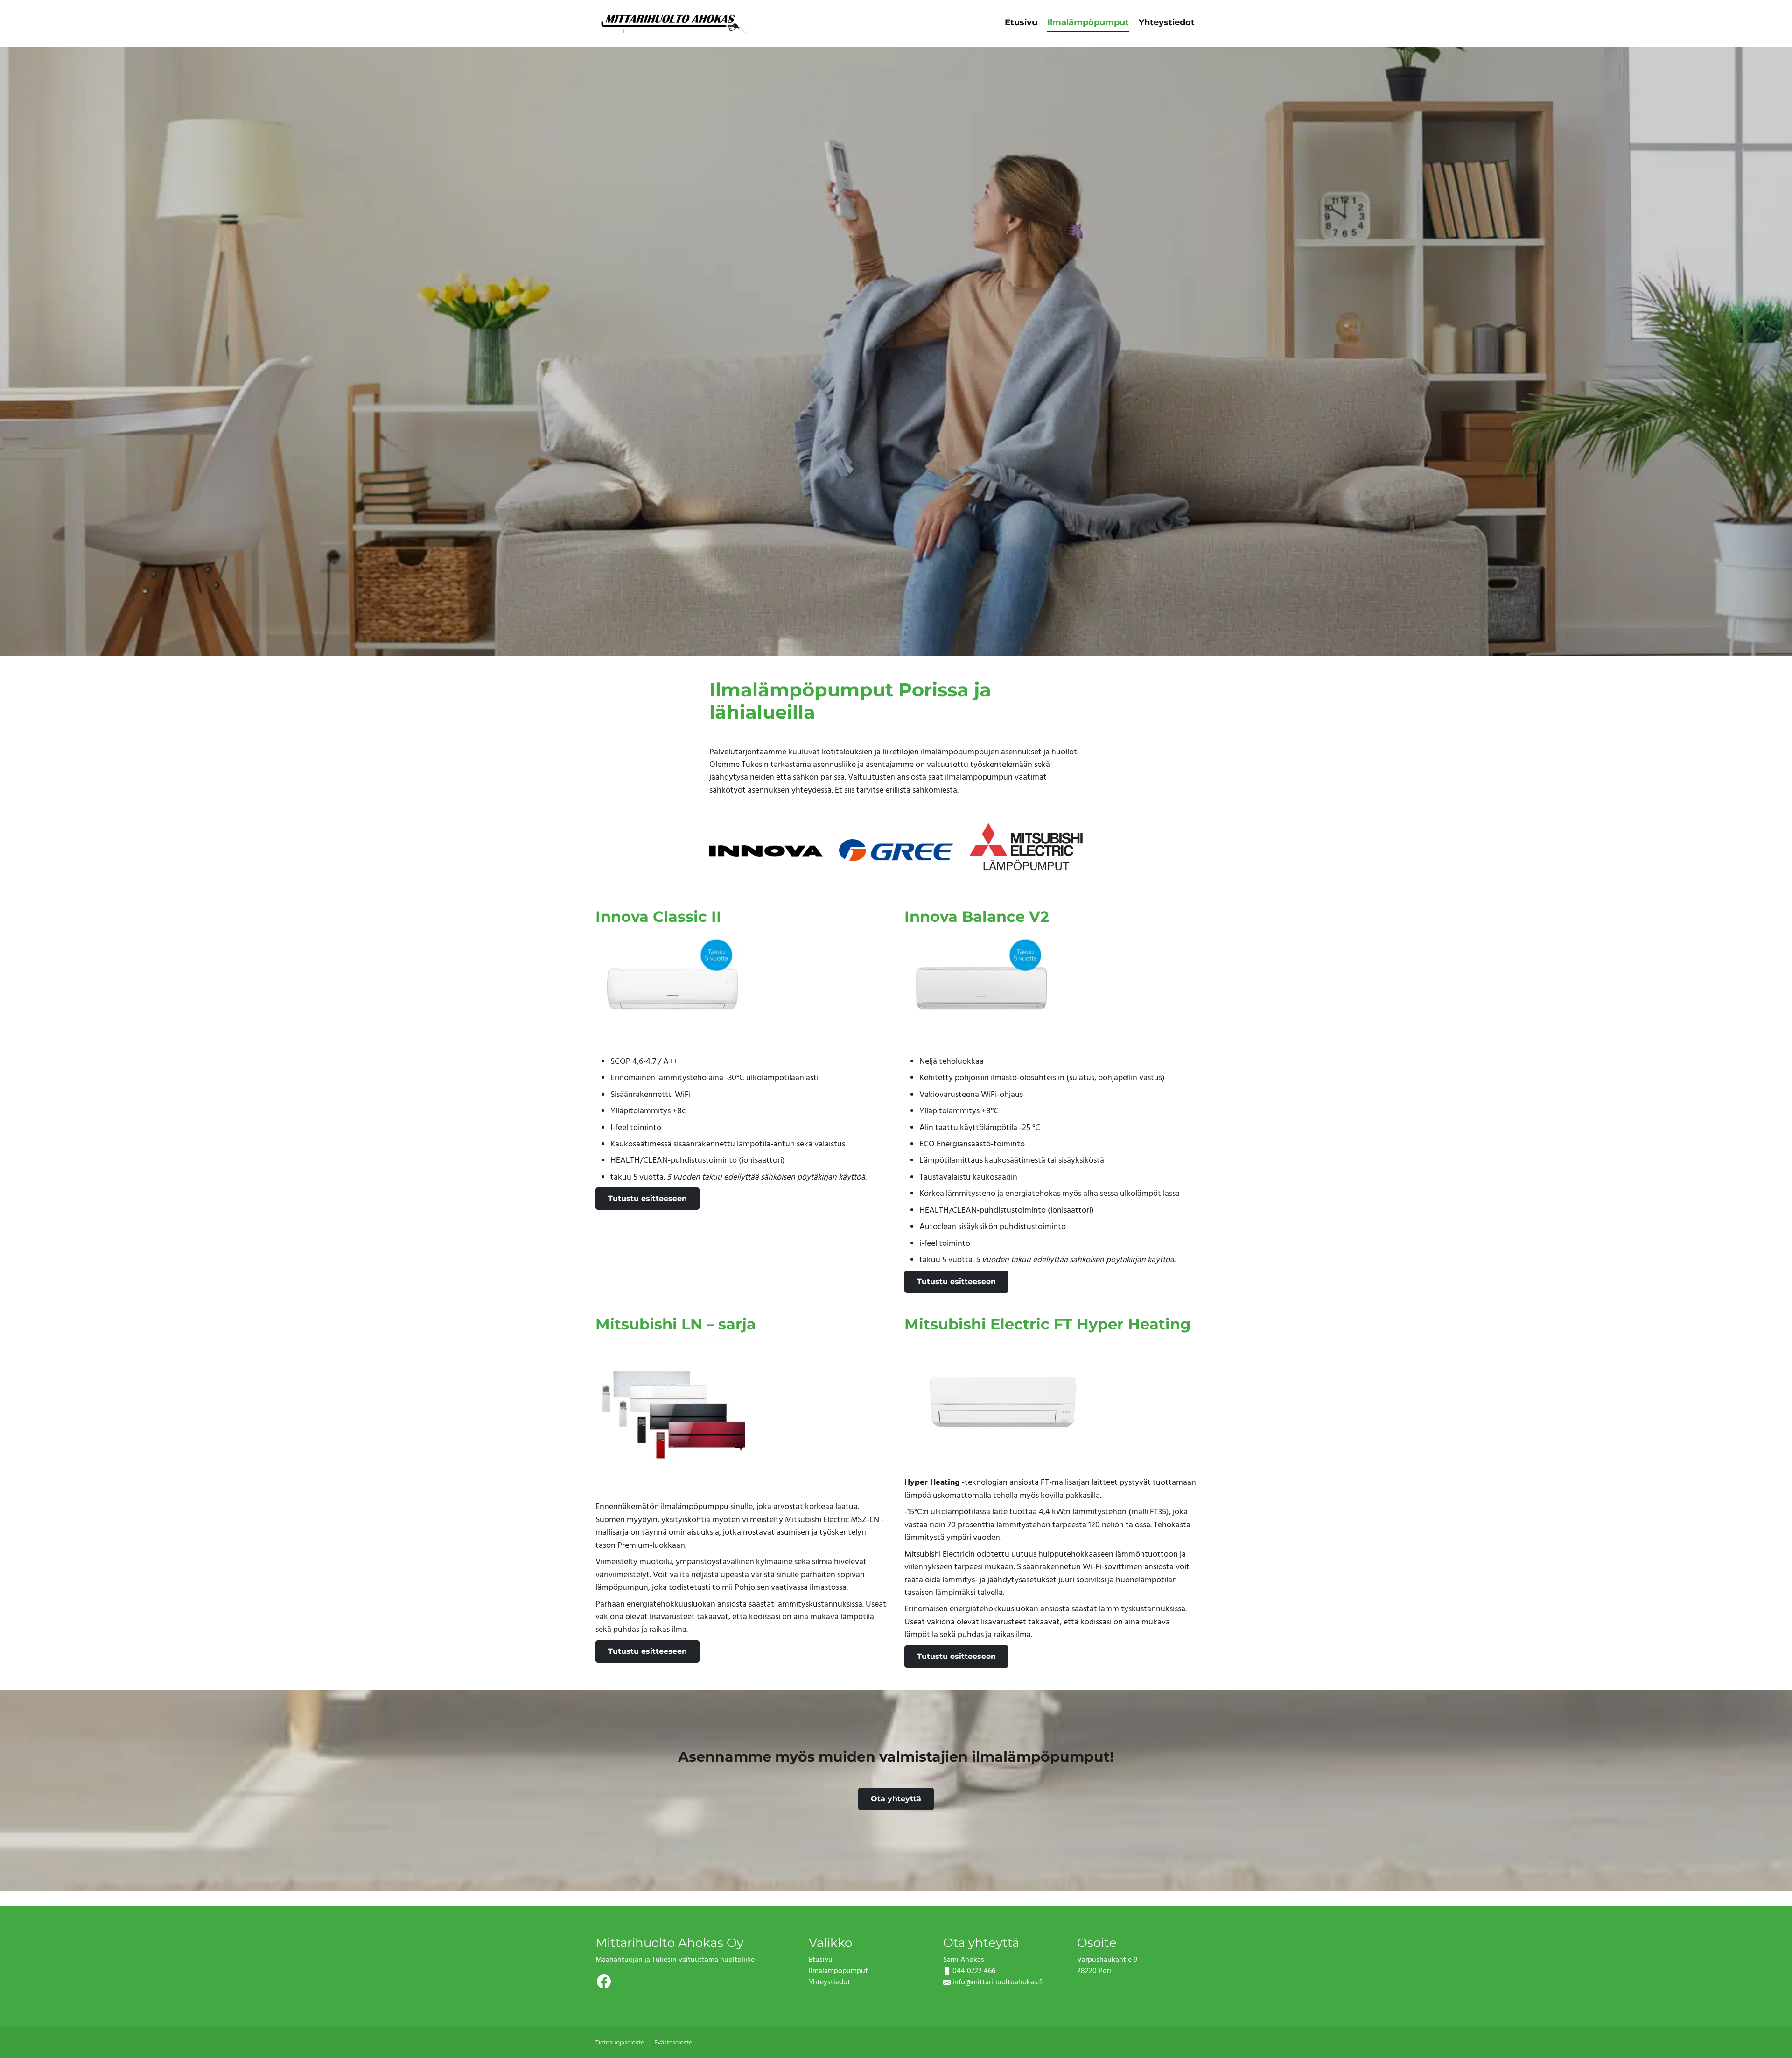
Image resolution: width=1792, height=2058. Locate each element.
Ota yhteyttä (896, 1799)
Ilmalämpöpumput (1088, 22)
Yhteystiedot (1167, 22)
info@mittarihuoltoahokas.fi (997, 1982)
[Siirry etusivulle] (673, 22)
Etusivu (1021, 22)
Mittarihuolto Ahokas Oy (669, 1942)
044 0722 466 (974, 1971)
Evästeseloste (673, 2043)
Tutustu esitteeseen (647, 1198)
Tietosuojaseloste (620, 2043)
